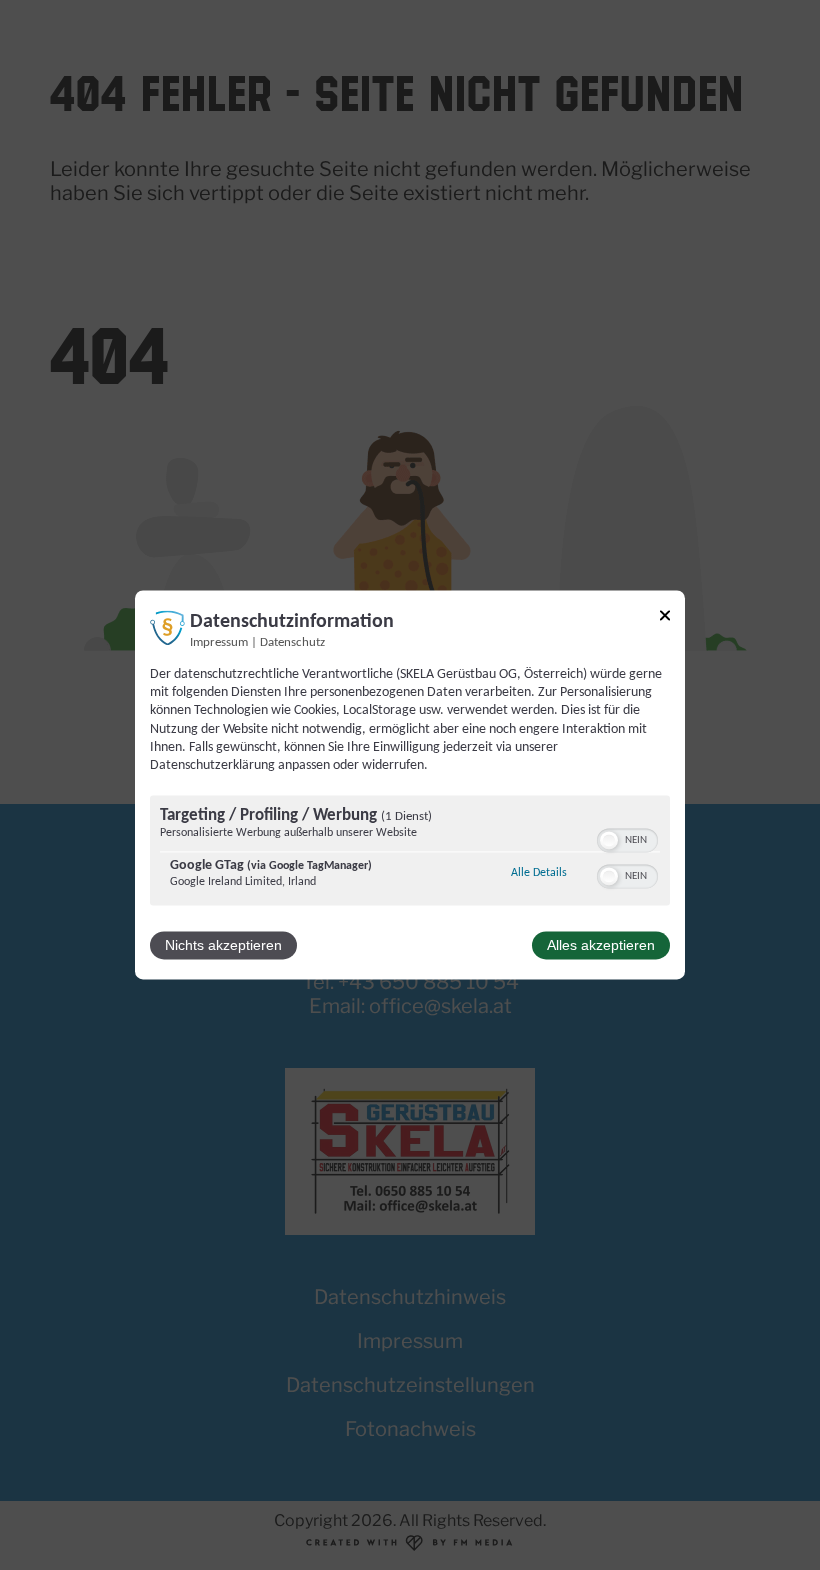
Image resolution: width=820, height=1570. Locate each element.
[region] (410, 853)
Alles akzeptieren (601, 946)
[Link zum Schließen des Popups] (665, 618)
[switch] (627, 839)
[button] (609, 841)
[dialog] (410, 784)
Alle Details (539, 873)
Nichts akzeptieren (223, 946)
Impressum (219, 643)
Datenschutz (292, 643)
